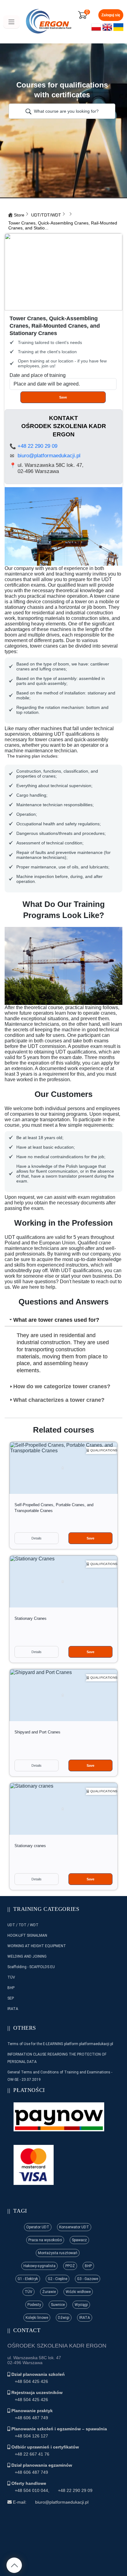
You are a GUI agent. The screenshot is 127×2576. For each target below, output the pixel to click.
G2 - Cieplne (57, 2279)
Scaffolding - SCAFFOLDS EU (31, 1967)
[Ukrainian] (118, 30)
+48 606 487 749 (31, 2418)
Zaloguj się (111, 15)
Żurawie (49, 2292)
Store (19, 215)
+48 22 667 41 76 (32, 2454)
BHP (11, 1988)
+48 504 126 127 (31, 2436)
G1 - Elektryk (28, 2279)
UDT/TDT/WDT (46, 215)
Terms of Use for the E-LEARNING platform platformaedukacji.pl (60, 2044)
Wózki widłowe (78, 2292)
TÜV (11, 1977)
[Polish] (96, 30)
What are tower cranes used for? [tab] (56, 1320)
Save (63, 397)
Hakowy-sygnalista (39, 2266)
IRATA (13, 2009)
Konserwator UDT (74, 2227)
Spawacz (79, 2240)
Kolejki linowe (37, 2318)
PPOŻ (70, 2266)
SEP (11, 1998)
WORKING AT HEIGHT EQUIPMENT (37, 1946)
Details (37, 1538)
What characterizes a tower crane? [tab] (59, 1400)
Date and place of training (38, 375)
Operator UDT (38, 2227)
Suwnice (58, 2305)
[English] (107, 30)
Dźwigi (64, 2318)
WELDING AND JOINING (27, 1956)
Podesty (34, 2305)
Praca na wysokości (45, 2240)
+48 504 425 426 (31, 2381)
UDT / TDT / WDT (23, 1925)
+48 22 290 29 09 (37, 446)
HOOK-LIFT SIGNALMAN (27, 1935)
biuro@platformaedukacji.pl (49, 456)
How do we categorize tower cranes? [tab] (62, 1386)
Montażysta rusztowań (58, 2253)
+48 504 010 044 (31, 2490)
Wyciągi (81, 2305)
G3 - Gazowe (88, 2279)
